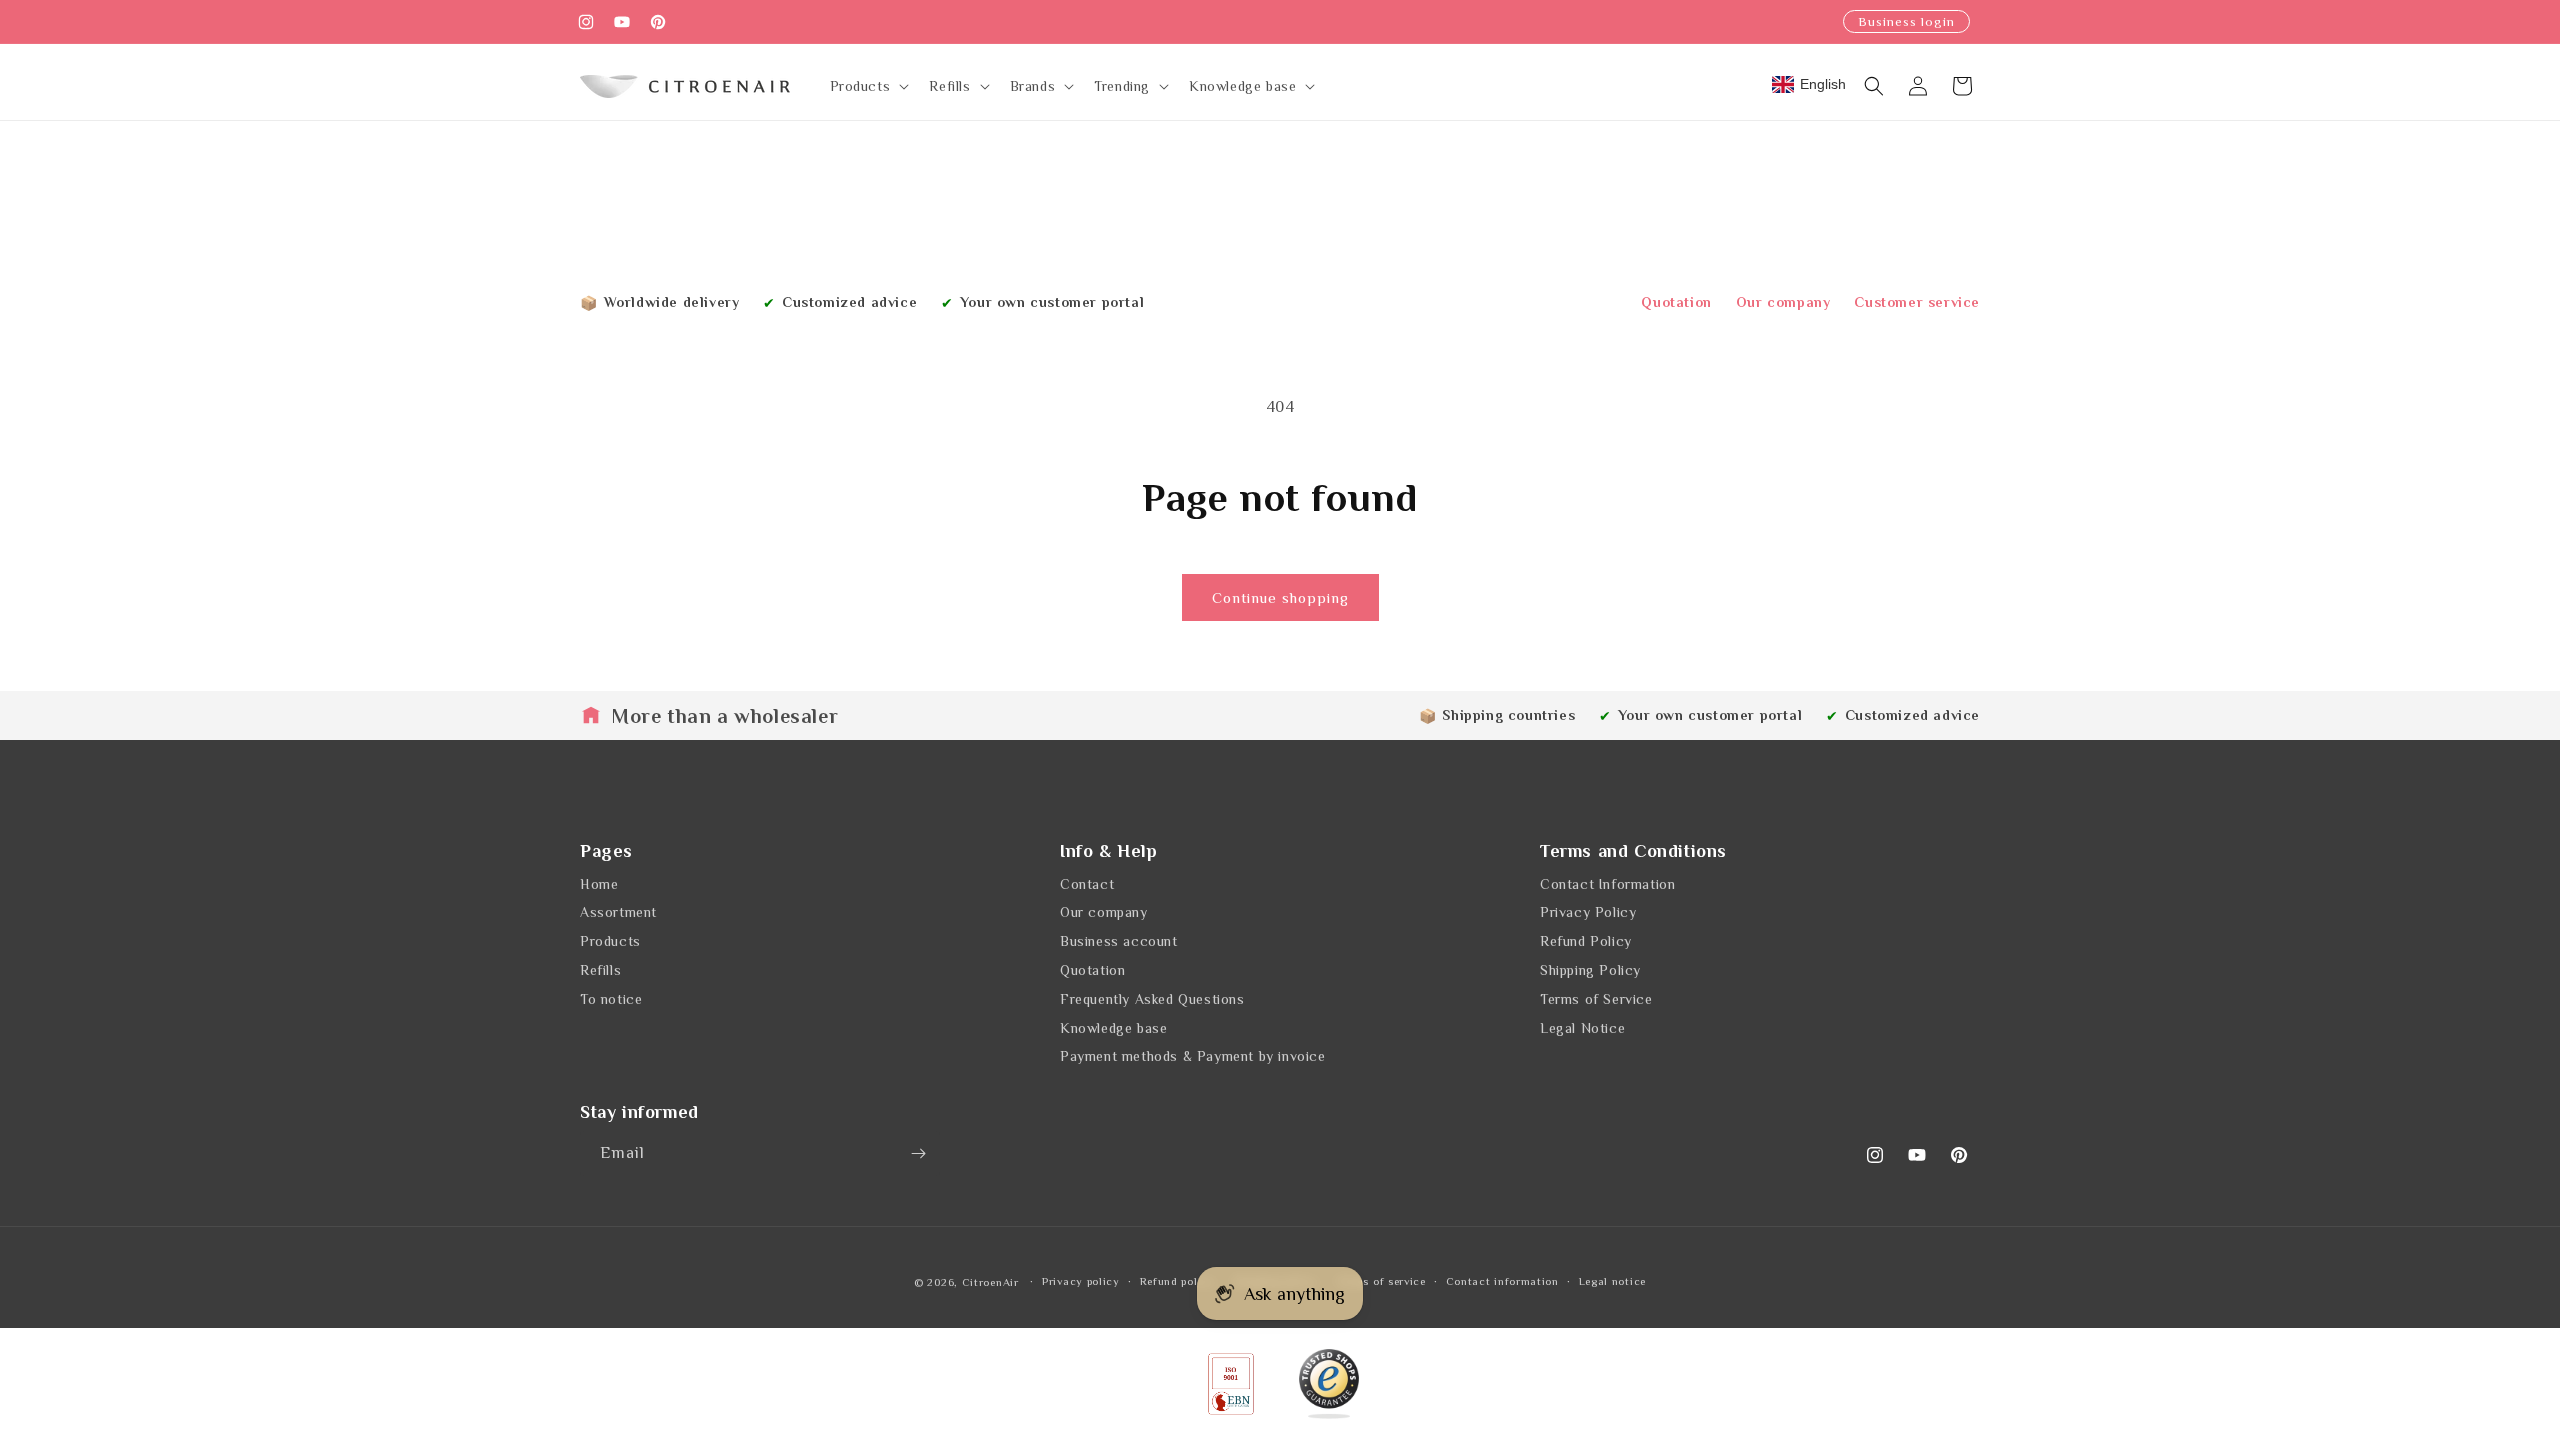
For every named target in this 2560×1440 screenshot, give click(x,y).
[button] (868, 86)
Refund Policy (1586, 941)
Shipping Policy (1590, 970)
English (1823, 84)
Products (610, 941)
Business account (1119, 941)
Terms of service (1381, 1281)
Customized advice (849, 302)
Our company (1783, 302)
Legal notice (1612, 1281)
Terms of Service (1596, 999)
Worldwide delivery (672, 302)
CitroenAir (990, 1282)
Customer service (1917, 302)
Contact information (1502, 1281)
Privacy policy (1081, 1281)
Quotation (1676, 302)
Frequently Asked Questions (1152, 999)
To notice (611, 999)
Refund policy (1177, 1281)
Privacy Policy (1588, 912)
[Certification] (1329, 1384)
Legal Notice (1582, 1028)
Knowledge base (1113, 1028)
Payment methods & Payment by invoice (1193, 1056)
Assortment (618, 912)
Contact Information (1607, 884)
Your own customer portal (1052, 302)
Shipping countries (1508, 715)
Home (599, 884)
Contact (1087, 884)
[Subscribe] (918, 1153)
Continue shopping (1280, 597)
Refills (600, 970)
